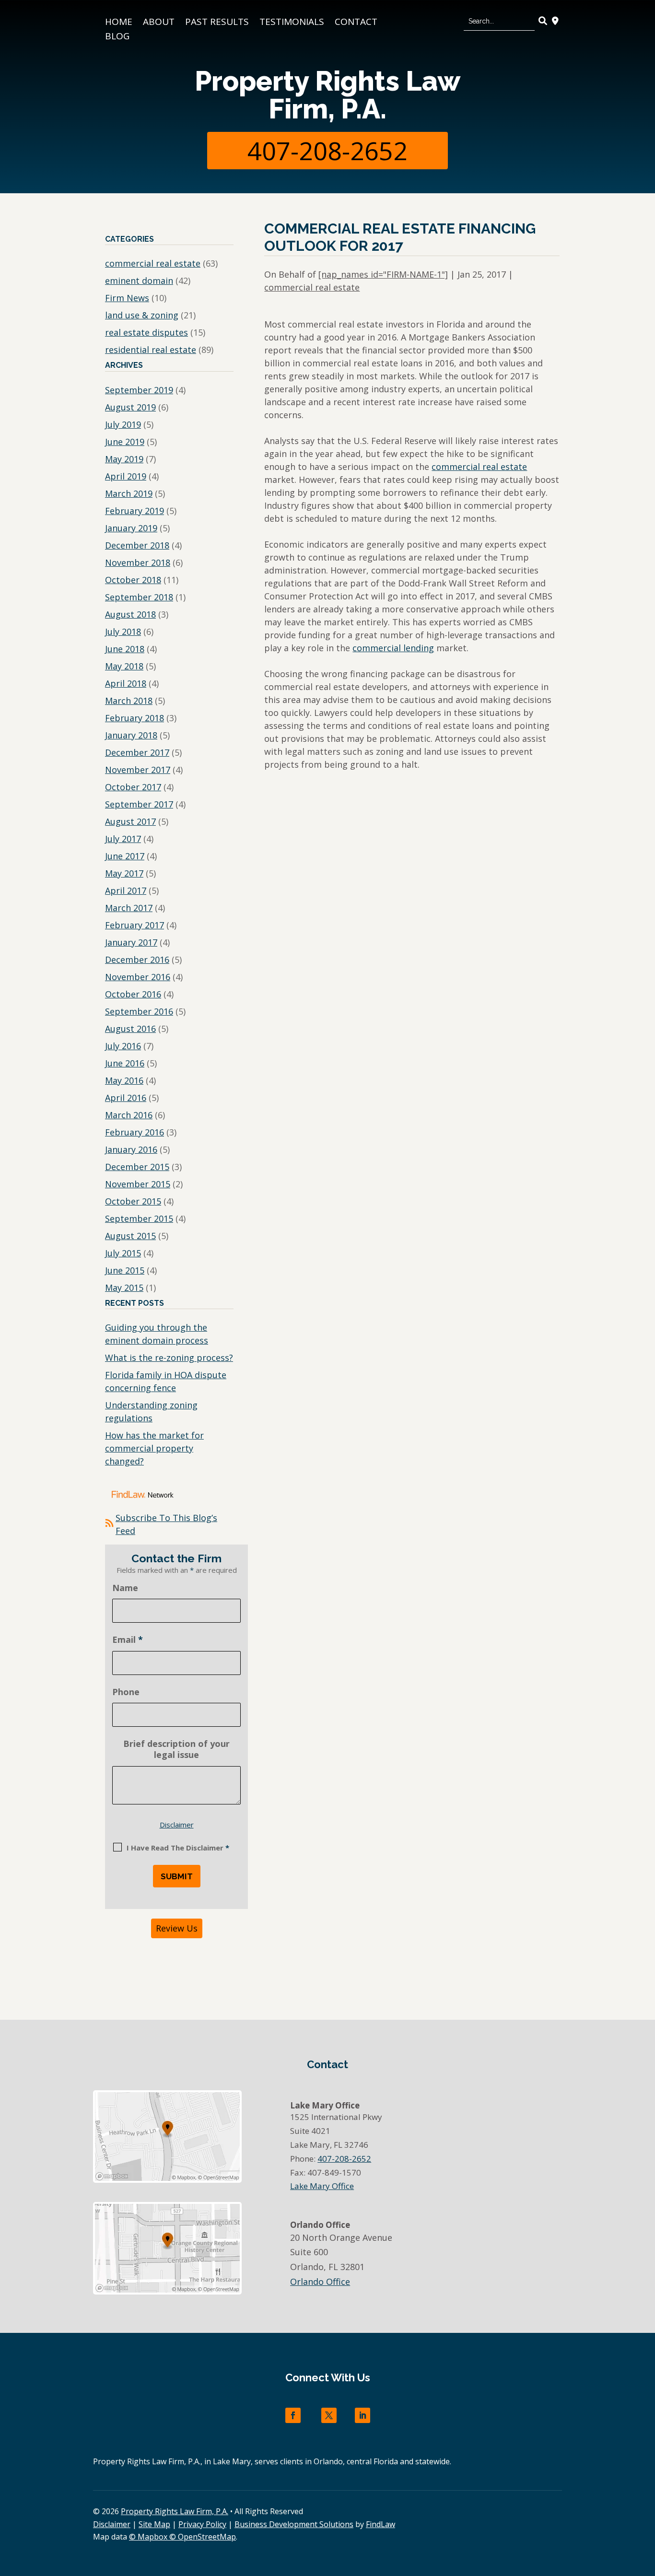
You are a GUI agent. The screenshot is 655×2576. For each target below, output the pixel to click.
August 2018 (130, 614)
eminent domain (139, 281)
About (159, 23)
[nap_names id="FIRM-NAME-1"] (383, 274)
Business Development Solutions (294, 2524)
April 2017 (126, 890)
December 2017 (137, 752)
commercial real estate (312, 287)
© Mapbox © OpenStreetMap (182, 2537)
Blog (117, 37)
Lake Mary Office (322, 2186)
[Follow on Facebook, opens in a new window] (293, 2415)
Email (128, 1639)
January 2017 (131, 942)
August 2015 (130, 1236)
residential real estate (151, 350)
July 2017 (123, 839)
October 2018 (133, 580)
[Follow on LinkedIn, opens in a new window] (363, 2415)
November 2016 (138, 977)
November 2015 (138, 1184)
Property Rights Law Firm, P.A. (327, 95)
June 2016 (125, 1063)
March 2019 (129, 493)
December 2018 (137, 545)
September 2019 (139, 390)
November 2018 (138, 562)
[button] (645, 2506)
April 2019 (126, 476)
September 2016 (139, 1011)
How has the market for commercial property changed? (154, 1448)
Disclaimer (177, 1825)
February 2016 (135, 1132)
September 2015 (139, 1218)
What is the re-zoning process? (169, 1358)
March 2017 (129, 908)
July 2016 (123, 1046)
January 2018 (131, 735)
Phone (126, 1692)
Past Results (217, 23)
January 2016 (131, 1149)
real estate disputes (146, 332)
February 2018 (135, 718)
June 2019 (125, 442)
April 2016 (126, 1098)
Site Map (154, 2524)
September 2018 (139, 597)
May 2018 (124, 666)
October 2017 (133, 787)
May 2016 (124, 1080)
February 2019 (135, 511)
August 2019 (130, 407)
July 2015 (123, 1253)
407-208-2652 (327, 150)
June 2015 (125, 1270)
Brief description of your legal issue (176, 1749)
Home (119, 23)
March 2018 (129, 701)
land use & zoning (142, 315)
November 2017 (138, 770)
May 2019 (124, 459)
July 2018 (123, 632)
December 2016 (137, 960)
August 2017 (130, 821)
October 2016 (133, 994)
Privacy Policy (202, 2524)
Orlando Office (320, 2282)
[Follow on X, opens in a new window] (329, 2415)
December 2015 (137, 1167)
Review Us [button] (177, 1928)
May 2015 (124, 1288)
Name (125, 1588)
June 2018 (125, 649)
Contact (356, 23)
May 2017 (124, 873)
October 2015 (133, 1201)
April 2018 (126, 683)
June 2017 (125, 856)
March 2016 (129, 1115)
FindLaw (380, 2524)
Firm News (127, 298)
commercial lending (393, 648)
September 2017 (139, 804)
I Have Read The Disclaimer (178, 1848)
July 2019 (123, 424)
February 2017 (135, 925)
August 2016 (130, 1029)
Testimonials (292, 23)
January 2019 (131, 528)
